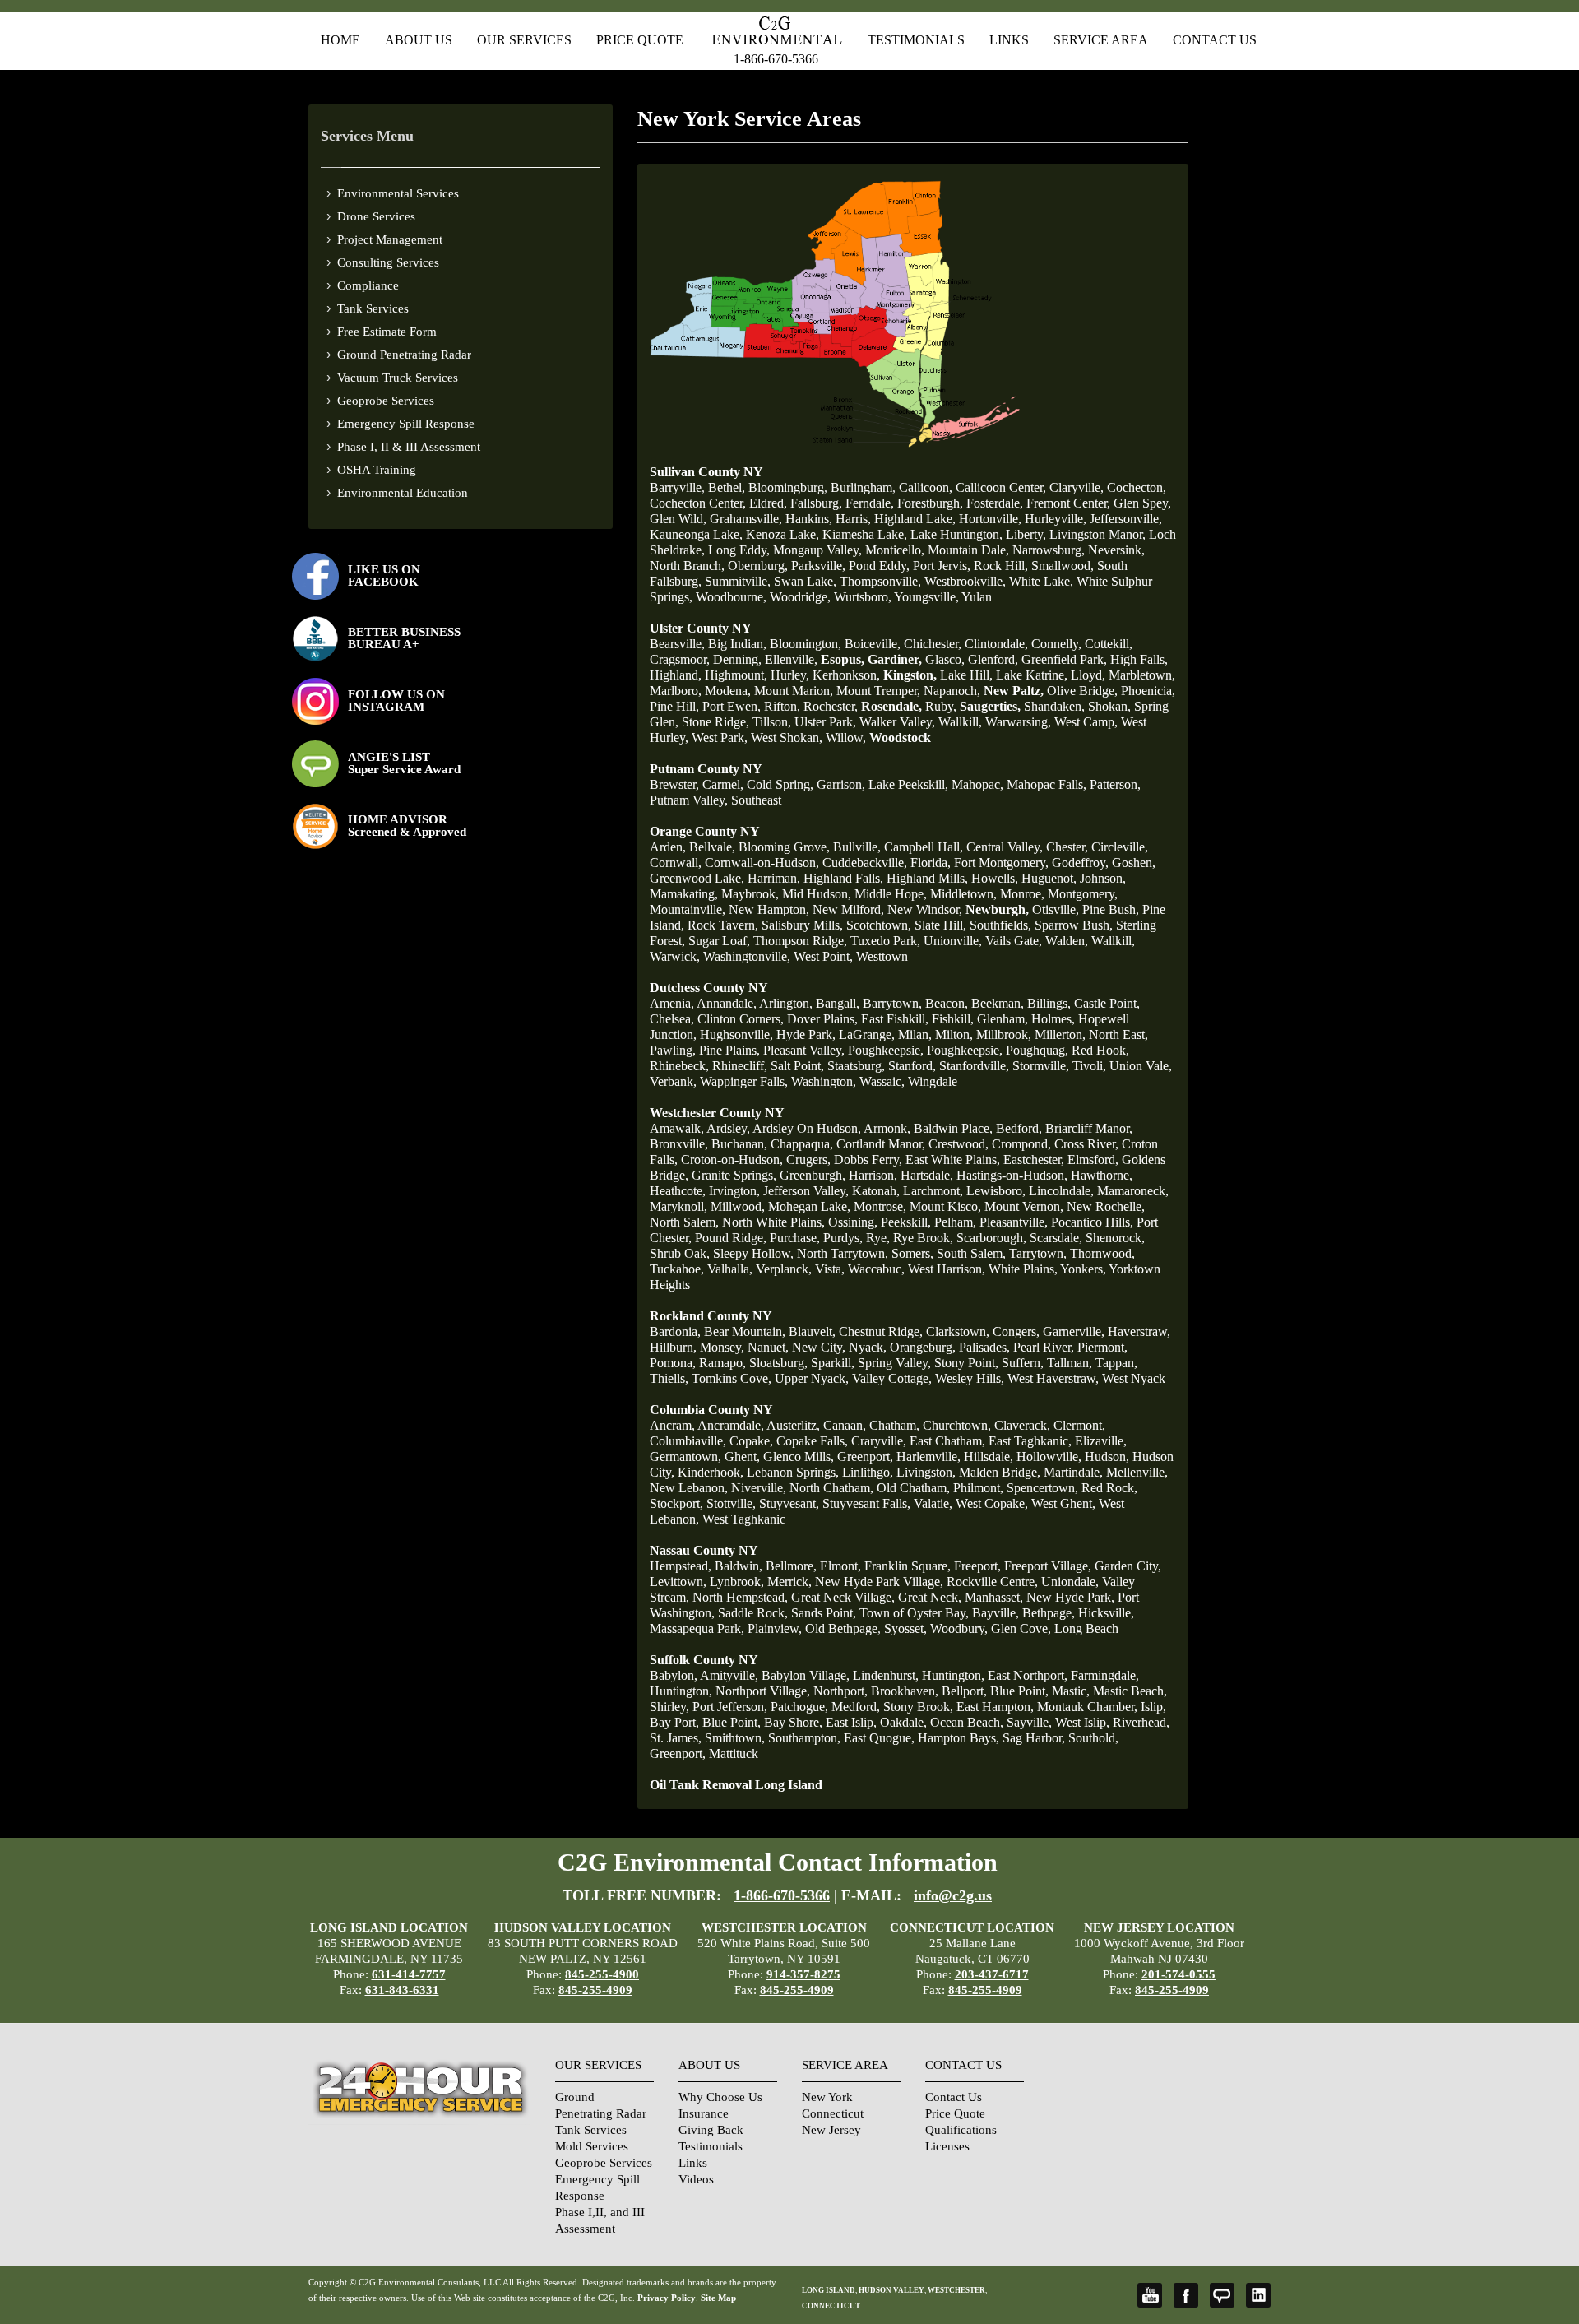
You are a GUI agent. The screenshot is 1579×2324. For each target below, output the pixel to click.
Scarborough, (991, 1238)
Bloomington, (806, 644)
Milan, (915, 1034)
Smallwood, (1063, 566)
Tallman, (1070, 1363)
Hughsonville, (736, 1034)
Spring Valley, (894, 1363)
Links (1009, 40)
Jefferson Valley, (806, 1191)
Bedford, (1019, 1128)
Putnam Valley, (689, 800)
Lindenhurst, (886, 1675)
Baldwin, (739, 1566)
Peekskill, (906, 1222)
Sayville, (1029, 1722)
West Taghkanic (744, 1519)
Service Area (1101, 40)
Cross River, (1086, 1144)
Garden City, (1128, 1566)
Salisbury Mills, (802, 925)
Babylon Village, (806, 1675)
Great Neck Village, (843, 1597)
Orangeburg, (923, 1347)
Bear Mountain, (745, 1331)
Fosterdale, (995, 503)
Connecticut (833, 2113)
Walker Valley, (897, 722)
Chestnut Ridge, (881, 1331)
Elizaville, (1101, 1441)
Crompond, (1021, 1144)
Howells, (995, 878)
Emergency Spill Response (406, 424)
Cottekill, (1109, 644)
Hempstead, (681, 1566)
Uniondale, (1070, 1582)
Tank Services (373, 308)
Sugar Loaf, (719, 941)
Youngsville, (926, 597)
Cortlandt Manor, (881, 1144)
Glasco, (945, 659)
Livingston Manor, (1097, 534)
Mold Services (592, 2146)
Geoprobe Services (386, 401)
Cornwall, (676, 863)
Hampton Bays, (959, 1738)
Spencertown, (1042, 1488)
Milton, (954, 1034)
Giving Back (711, 2130)
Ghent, (742, 1457)
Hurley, (790, 675)
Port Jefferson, (730, 1707)
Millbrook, (1004, 1034)
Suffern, (1023, 1363)
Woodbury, (959, 1628)
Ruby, (941, 706)
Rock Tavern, (723, 925)
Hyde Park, (806, 1034)
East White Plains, (953, 1160)
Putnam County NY (706, 769)
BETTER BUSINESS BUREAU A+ (404, 638)
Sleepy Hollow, (753, 1253)
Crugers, (808, 1160)
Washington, (824, 1081)
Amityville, (729, 1675)
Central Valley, (1005, 847)
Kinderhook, (711, 1472)
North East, (1118, 1034)
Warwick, (675, 956)
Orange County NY (705, 831)
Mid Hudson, (817, 894)
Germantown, (685, 1457)
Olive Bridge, (1082, 691)
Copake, (751, 1441)
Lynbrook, (737, 1582)
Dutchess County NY (709, 988)
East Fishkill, (895, 1019)
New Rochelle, (1106, 1206)
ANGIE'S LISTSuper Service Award (404, 763)
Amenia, (672, 1003)
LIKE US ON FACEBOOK (384, 575)
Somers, (912, 1253)
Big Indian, (737, 644)
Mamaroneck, (1133, 1191)
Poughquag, (1037, 1050)
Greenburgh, (813, 1175)
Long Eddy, (739, 550)
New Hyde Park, (1070, 1597)
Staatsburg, (856, 1066)
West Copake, (992, 1503)
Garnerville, (1074, 1331)
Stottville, (731, 1503)
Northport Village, (763, 1691)
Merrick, (789, 1582)
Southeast (756, 800)
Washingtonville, (747, 956)
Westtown (882, 956)
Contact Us (1215, 40)
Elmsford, (1093, 1160)
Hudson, (1107, 1457)
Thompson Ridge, (800, 941)
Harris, (853, 519)
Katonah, (876, 1191)
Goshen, (1134, 863)
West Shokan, (787, 738)
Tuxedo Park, (885, 941)
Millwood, (738, 1206)
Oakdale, (903, 1722)
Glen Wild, (678, 519)
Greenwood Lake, (697, 878)
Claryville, (1077, 487)
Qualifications (961, 2130)
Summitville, (738, 581)
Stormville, (1041, 1066)
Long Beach (1086, 1628)
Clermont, (1079, 1425)
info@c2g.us (953, 1895)
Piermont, (1102, 1347)
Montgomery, (1083, 894)
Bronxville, (679, 1144)
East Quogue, (879, 1738)
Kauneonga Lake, (696, 534)
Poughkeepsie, (886, 1050)
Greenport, (865, 1457)
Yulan (977, 597)
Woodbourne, (731, 597)
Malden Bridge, (1000, 1472)
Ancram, (672, 1425)
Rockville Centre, (992, 1582)
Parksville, (818, 566)
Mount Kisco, (945, 1206)
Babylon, (674, 1675)
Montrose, (880, 1206)
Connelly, (1056, 644)
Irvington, (734, 1191)
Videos (696, 2179)
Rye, (878, 1238)
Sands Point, (824, 1613)
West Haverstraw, (1053, 1378)
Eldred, (768, 503)
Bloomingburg (786, 487)
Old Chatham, (913, 1488)
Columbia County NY (711, 1410)
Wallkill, (960, 722)
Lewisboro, (996, 1191)
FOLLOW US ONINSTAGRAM (396, 700)
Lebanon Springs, (793, 1472)
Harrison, (873, 1175)
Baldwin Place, (953, 1128)
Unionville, (953, 941)
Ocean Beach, (967, 1722)
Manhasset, (994, 1597)
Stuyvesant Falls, (866, 1503)
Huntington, (953, 1675)
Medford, (856, 1707)
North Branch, (687, 566)
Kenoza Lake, (783, 534)
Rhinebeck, (679, 1066)
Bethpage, (1049, 1613)
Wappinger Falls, (744, 1081)
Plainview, (775, 1628)
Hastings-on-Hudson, (1012, 1175)
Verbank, (673, 1081)
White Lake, (1041, 581)
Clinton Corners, (741, 1019)
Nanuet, (768, 1347)
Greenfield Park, (1064, 659)
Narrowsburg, (1049, 550)
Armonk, (887, 1128)
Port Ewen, (732, 706)
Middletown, (963, 894)
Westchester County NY (717, 1113)
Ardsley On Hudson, (807, 1128)
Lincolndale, (1061, 1191)
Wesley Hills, (970, 1378)
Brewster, (674, 784)
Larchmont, (933, 1191)
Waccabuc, (876, 1269)
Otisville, (1056, 909)
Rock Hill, (1001, 566)
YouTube (1150, 2295)
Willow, (846, 738)
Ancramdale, (731, 1425)
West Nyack (1134, 1378)
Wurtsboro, (863, 597)
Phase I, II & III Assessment (409, 447)
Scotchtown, (879, 925)
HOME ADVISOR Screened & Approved (407, 826)
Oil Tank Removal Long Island (736, 1785)
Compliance (368, 285)
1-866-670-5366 (776, 59)
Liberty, (1026, 534)
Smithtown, (735, 1738)
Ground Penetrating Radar (404, 355)
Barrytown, (892, 1003)
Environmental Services (398, 193)
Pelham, (955, 1222)
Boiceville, (873, 644)
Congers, (1016, 1331)
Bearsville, (677, 644)
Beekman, (998, 1003)
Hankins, (809, 519)
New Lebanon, (689, 1488)
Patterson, (1115, 784)
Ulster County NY (701, 628)
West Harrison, (947, 1269)
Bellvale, (712, 847)
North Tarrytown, (843, 1253)
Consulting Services (388, 262)
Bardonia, (675, 1331)
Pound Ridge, (731, 1238)
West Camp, (1086, 722)
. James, (676, 1738)
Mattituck (734, 1753)
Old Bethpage (841, 1628)
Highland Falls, (843, 878)
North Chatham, (831, 1488)
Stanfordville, (974, 1066)
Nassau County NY (704, 1550)
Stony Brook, (918, 1707)
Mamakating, (684, 894)
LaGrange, (867, 1034)
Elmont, (840, 1566)
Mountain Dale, (968, 550)
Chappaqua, (802, 1144)
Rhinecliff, (740, 1066)
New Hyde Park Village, (879, 1582)
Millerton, (1060, 1034)
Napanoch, (952, 691)
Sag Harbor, (1034, 1738)
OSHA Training (377, 470)
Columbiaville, (688, 1441)
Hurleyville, (1056, 519)
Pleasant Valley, (804, 1050)
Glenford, (993, 659)
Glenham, (1003, 1019)
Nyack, (868, 1347)
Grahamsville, (746, 519)
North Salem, (684, 1222)
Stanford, (912, 1066)
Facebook (1186, 2295)
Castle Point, (1107, 1003)
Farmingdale (1103, 1675)
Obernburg (756, 566)
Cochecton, (1137, 487)
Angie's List (1222, 2295)
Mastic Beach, (1130, 1691)
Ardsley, (728, 1128)
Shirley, (669, 1707)
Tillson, (772, 722)
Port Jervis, (942, 566)
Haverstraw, (1139, 1331)
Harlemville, (928, 1457)
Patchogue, (801, 1707)
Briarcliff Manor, (1089, 1128)
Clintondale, (996, 644)
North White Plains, (773, 1222)
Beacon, (947, 1003)
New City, (819, 1347)
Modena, (728, 691)
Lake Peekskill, (908, 784)
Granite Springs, (734, 1175)
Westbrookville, (965, 581)
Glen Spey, (1142, 503)
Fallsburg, (816, 503)
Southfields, (1000, 925)
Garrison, (841, 784)
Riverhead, (1141, 1722)
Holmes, (1053, 1019)
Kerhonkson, (846, 675)
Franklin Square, (908, 1566)
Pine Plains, (729, 1050)
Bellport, (964, 1691)
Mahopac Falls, (1046, 784)
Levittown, (678, 1582)
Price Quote (640, 40)
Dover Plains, (822, 1019)
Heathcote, (678, 1191)
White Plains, (1023, 1269)
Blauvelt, (812, 1331)
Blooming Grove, (784, 847)
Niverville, (759, 1488)
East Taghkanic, (1030, 1441)
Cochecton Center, (698, 503)
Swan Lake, (805, 581)
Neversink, (1116, 550)
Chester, (1067, 847)
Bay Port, (674, 1722)
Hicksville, (1106, 1613)
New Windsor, (925, 909)
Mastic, (1071, 1691)
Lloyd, (1088, 675)
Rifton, (782, 706)
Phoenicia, (1148, 691)
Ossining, (853, 1222)
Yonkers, (1083, 1269)
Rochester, (831, 706)
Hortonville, (990, 519)
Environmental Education (403, 493)
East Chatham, (947, 1441)
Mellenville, (1137, 1472)
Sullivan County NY (706, 472)
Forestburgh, (930, 503)
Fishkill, (953, 1019)
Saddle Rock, (753, 1613)
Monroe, (1022, 894)
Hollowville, (1049, 1457)
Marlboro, (676, 691)
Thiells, (669, 1378)
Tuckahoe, (677, 1269)
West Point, (823, 956)
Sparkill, (833, 1363)
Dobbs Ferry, (868, 1160)
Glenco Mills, (799, 1457)
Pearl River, (1044, 1347)
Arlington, (786, 1003)
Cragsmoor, (680, 659)
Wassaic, (882, 1081)
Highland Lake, (915, 519)
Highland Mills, (927, 878)
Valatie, (933, 1503)
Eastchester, (1034, 1160)
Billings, (1049, 1003)
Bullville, (857, 847)
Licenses (947, 2146)
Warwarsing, (1018, 722)
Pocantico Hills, (1092, 1222)
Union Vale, (1141, 1066)
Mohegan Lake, (809, 1206)
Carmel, (723, 784)
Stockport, (676, 1503)
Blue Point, (1019, 1691)
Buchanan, (739, 1144)
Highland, (676, 675)
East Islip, (851, 1722)
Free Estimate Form (387, 332)
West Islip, (1082, 1722)
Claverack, (1022, 1425)
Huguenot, (1049, 878)
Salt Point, (797, 1066)
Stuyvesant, (789, 1503)
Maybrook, (750, 894)
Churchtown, (957, 1425)
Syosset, (905, 1628)
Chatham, (894, 1425)
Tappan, (1116, 1363)
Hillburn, (673, 1347)
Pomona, (673, 1363)
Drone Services (376, 216)
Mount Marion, (794, 691)
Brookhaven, (905, 1691)
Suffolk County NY (704, 1660)
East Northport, (1028, 1675)
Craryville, (879, 1441)
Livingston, (926, 1472)
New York (827, 2097)
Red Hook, (1100, 1050)
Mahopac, (977, 784)
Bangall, (838, 1003)
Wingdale (933, 1081)
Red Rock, (1109, 1488)
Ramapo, (722, 1363)
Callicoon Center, (1001, 487)
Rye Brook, (923, 1238)
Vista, (830, 1269)
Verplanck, (784, 1269)
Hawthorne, (1102, 1175)
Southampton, (804, 1738)
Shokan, (1109, 706)
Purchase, (795, 1238)
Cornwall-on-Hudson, (762, 863)
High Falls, (1139, 659)
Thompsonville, (882, 581)
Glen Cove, (1021, 1628)
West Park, (720, 738)
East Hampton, (995, 1707)
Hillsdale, (989, 1457)
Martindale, (1073, 1472)
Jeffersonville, (1126, 519)
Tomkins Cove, (732, 1378)
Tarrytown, (1038, 1253)
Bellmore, (791, 1566)
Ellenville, (791, 659)
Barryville (676, 487)
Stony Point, (966, 1363)
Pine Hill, (674, 706)
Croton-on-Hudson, (732, 1160)
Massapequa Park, (697, 1628)
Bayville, (996, 1613)
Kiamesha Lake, (865, 534)
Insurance (704, 2113)
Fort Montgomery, (1001, 863)
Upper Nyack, (812, 1378)
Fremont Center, (1068, 503)
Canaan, (845, 1425)
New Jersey (831, 2130)
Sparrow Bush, (1074, 925)
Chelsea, (672, 1019)
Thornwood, (1102, 1253)
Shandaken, (1054, 706)
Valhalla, (730, 1269)
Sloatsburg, (778, 1363)
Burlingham (861, 487)
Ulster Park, (825, 722)
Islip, (1153, 1707)
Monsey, (722, 1347)
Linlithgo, (868, 1472)
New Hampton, (769, 909)
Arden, (668, 847)
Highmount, (736, 675)
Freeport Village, (1048, 1566)
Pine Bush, (1111, 909)
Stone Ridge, (715, 722)
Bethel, (727, 487)
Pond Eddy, (879, 566)
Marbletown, (1142, 675)
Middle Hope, (891, 894)
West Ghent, (1063, 1503)
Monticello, (895, 550)
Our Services (524, 40)
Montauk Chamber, (1087, 1707)
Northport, (840, 1691)
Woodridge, (800, 597)
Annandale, (727, 1003)
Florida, (931, 863)
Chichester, (933, 644)
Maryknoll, (678, 1206)
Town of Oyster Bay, (914, 1613)
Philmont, (978, 1488)
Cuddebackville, (865, 863)
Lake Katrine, (1032, 675)
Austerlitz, (793, 1425)
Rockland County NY (711, 1316)
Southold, (1093, 1738)
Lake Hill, (966, 675)
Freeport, (977, 1566)
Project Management (390, 239)
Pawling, (673, 1050)
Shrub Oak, (680, 1253)
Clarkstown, (958, 1331)
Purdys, (843, 1238)
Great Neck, (930, 1597)
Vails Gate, (1014, 941)
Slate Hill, (940, 925)
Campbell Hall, (924, 847)
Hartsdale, (927, 1175)
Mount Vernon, (1024, 1206)
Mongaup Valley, (817, 550)
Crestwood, (959, 1144)
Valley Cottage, (892, 1378)
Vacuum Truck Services (398, 378)
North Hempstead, (740, 1597)
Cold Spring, (780, 784)
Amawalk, (677, 1128)
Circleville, (1120, 847)
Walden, (1067, 941)
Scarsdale (1054, 1238)
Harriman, (774, 878)
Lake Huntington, (956, 534)
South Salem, (971, 1253)
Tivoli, (1089, 1066)
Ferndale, (870, 503)
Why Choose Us (720, 2097)
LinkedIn (1258, 2295)
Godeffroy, (1080, 863)
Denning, (737, 659)
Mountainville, (688, 909)
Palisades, (984, 1347)
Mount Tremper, (878, 691)
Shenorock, (1115, 1238)
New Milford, (848, 909)
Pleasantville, (1014, 1222)
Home (340, 40)
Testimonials (916, 40)
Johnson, (1103, 878)
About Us (419, 40)
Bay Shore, (793, 1722)
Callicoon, (926, 487)
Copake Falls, (812, 1441)
